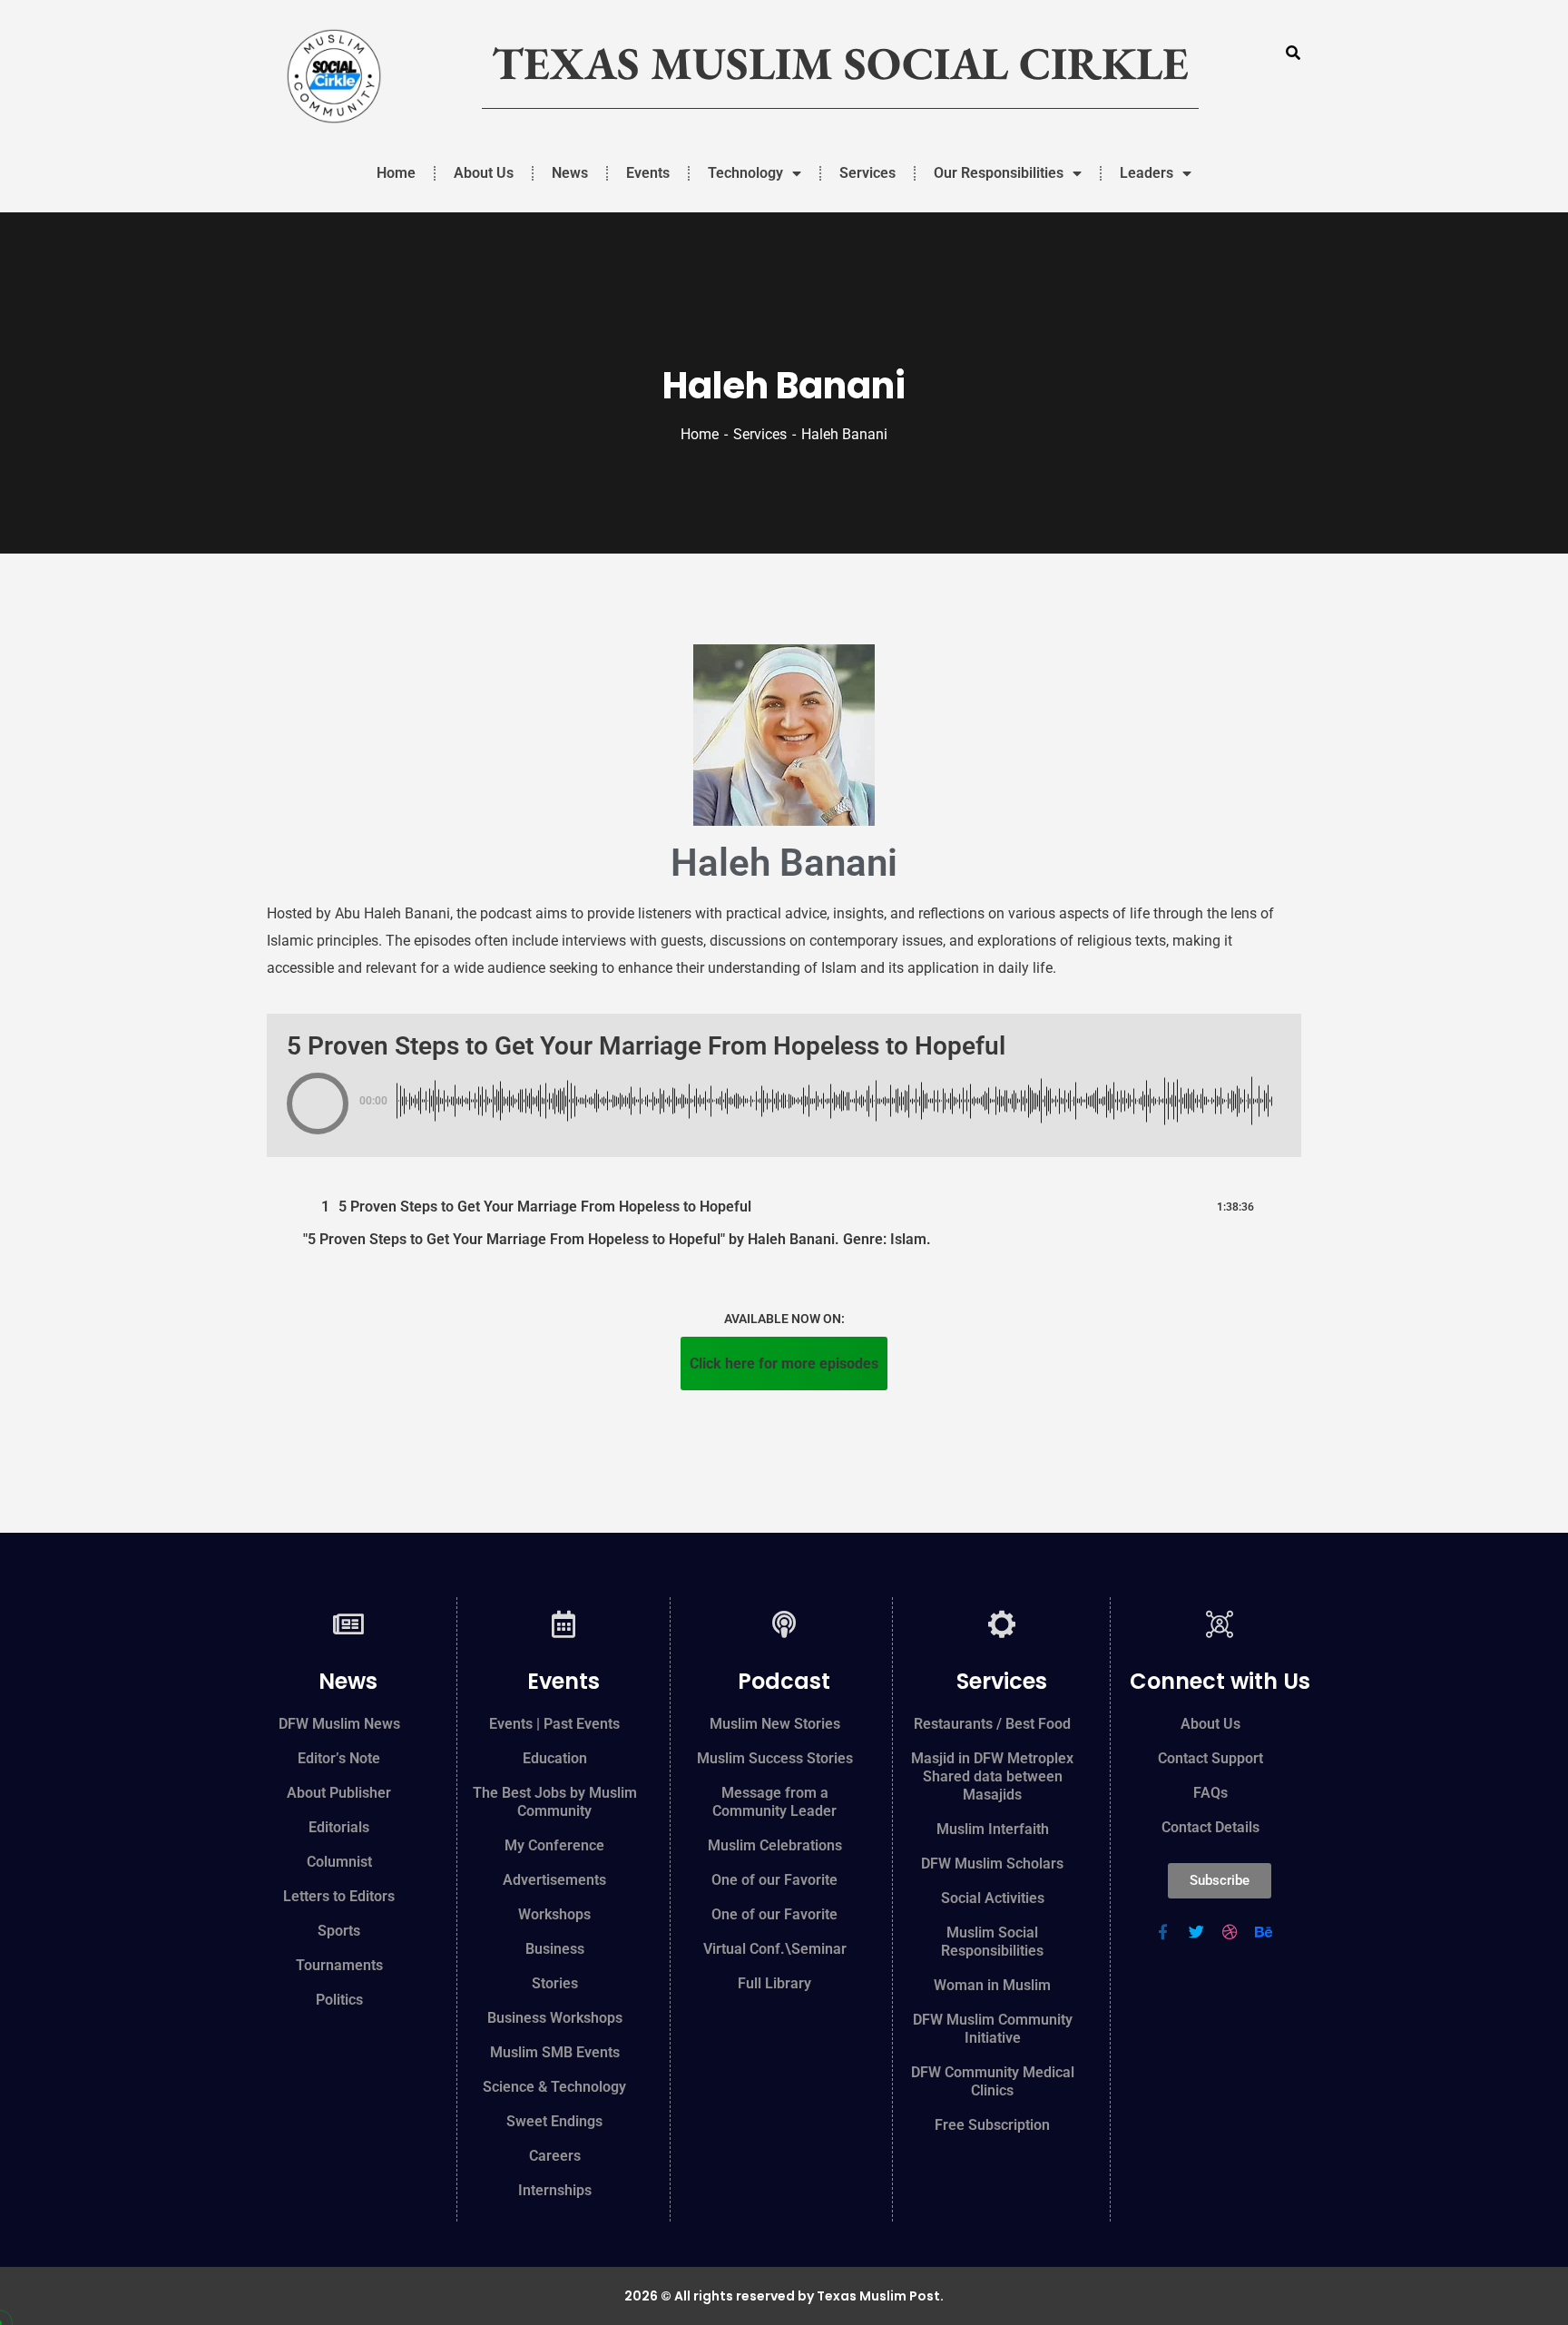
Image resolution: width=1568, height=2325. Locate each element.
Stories (555, 1983)
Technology (745, 173)
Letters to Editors (339, 1896)
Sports (339, 1931)
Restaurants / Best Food (992, 1724)
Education (555, 1758)
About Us (484, 173)
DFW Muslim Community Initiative (993, 2029)
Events (648, 173)
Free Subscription (992, 2125)
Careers (555, 2156)
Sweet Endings (554, 2121)
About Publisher (339, 1793)
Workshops (554, 1914)
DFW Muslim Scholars (992, 1864)
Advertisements (554, 1880)
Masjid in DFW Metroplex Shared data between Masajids (992, 1776)
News (570, 173)
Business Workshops (555, 2018)
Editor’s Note (339, 1758)
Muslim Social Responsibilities (992, 1942)
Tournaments (339, 1965)
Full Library (774, 1983)
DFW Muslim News (339, 1724)
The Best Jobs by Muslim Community (555, 1802)
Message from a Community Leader (774, 1802)
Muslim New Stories (775, 1724)
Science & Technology (554, 2087)
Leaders (1147, 173)
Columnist (339, 1862)
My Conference (554, 1845)
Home (396, 173)
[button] (318, 1104)
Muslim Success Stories (775, 1758)
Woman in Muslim (992, 1985)
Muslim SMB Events (555, 2052)
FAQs (1210, 1793)
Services (867, 173)
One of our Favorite (774, 1880)
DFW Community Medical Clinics (993, 2081)
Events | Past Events (554, 1724)
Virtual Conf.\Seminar (775, 1949)
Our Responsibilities (999, 173)
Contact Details (1210, 1827)
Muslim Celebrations (775, 1845)
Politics (339, 2000)
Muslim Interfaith (993, 1829)
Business (555, 1949)
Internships (555, 2190)
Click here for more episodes (784, 1364)
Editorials (339, 1827)
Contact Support (1210, 1758)
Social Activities (993, 1898)
